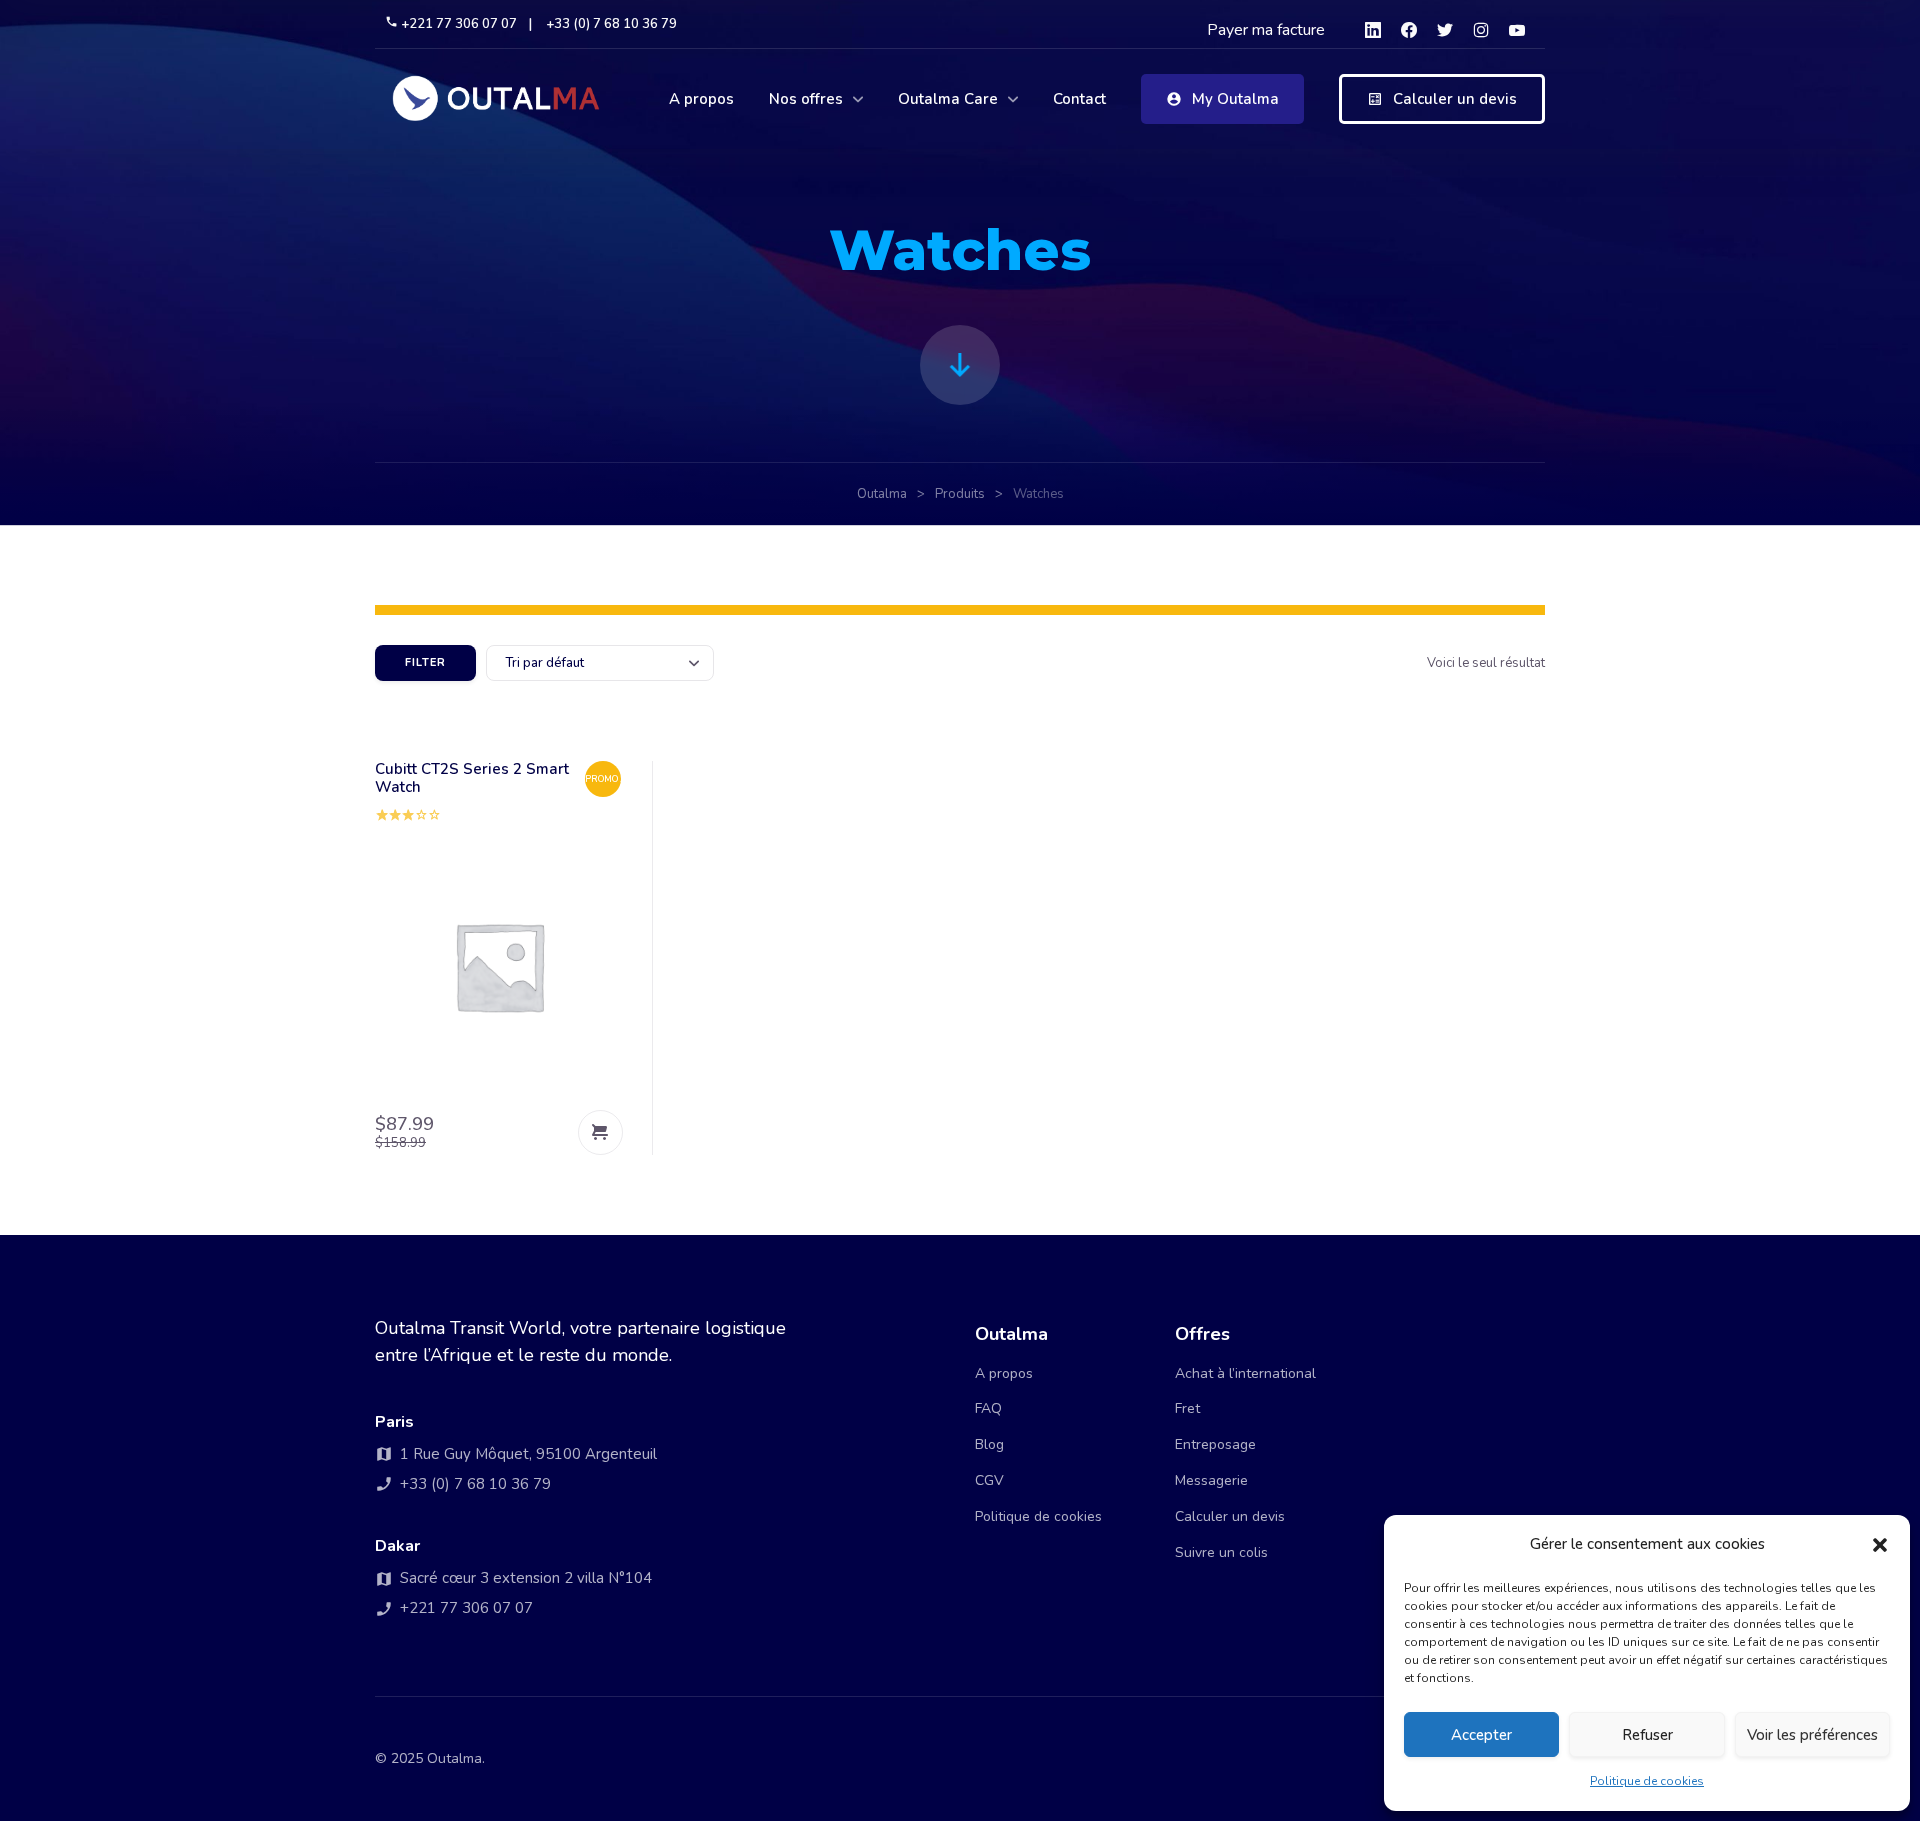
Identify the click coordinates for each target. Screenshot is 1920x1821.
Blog (989, 1444)
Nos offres (806, 99)
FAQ (988, 1408)
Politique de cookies (1647, 1781)
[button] (1880, 1545)
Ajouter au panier (600, 1132)
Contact (1079, 99)
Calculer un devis (1455, 99)
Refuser (1647, 1735)
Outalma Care (948, 99)
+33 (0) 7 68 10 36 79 (611, 24)
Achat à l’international (1245, 1373)
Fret (1187, 1408)
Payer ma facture (1266, 30)
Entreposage (1215, 1444)
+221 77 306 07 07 (459, 24)
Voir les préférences (1812, 1735)
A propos (701, 99)
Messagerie (1211, 1480)
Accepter (1481, 1735)
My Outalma (1235, 99)
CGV (989, 1480)
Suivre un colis (1221, 1552)
